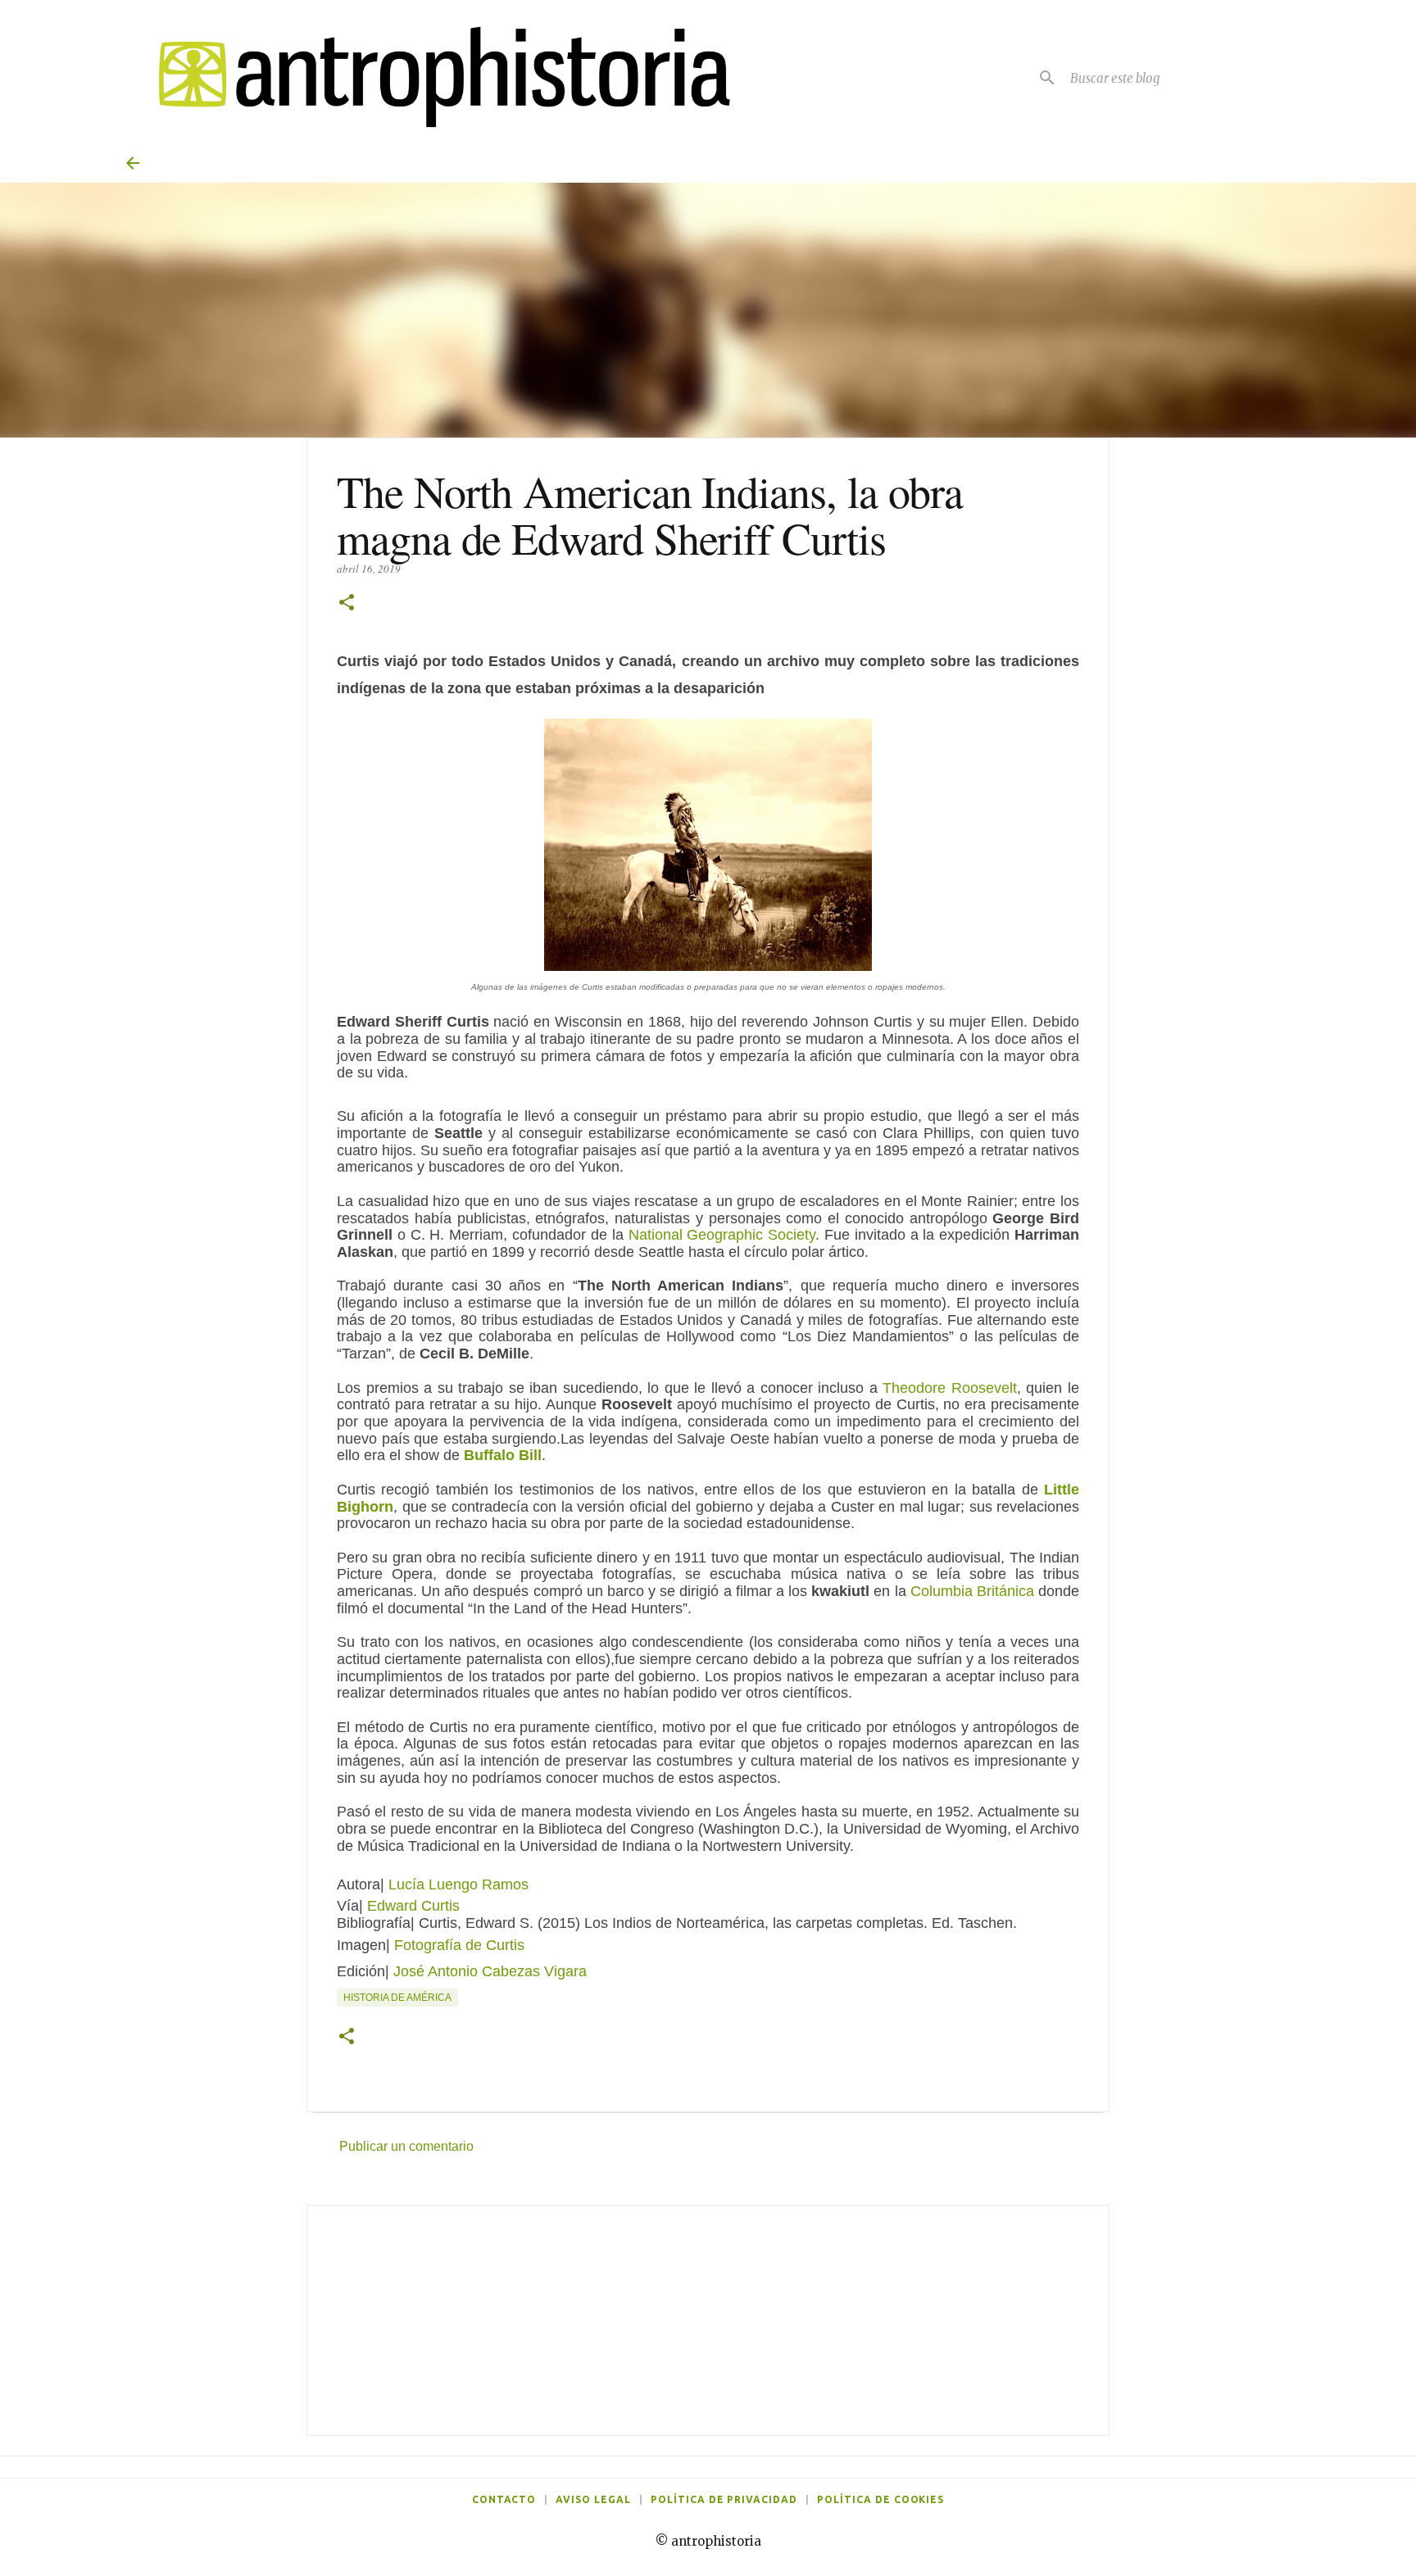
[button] (347, 603)
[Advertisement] (708, 2320)
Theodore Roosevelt (950, 1388)
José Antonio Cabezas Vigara (490, 1971)
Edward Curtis (413, 1906)
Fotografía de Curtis (459, 1945)
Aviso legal (593, 2499)
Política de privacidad (724, 2499)
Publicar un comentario (406, 2146)
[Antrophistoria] (434, 77)
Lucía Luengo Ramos (458, 1884)
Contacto (504, 2499)
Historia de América (397, 1998)
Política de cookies (880, 2499)
